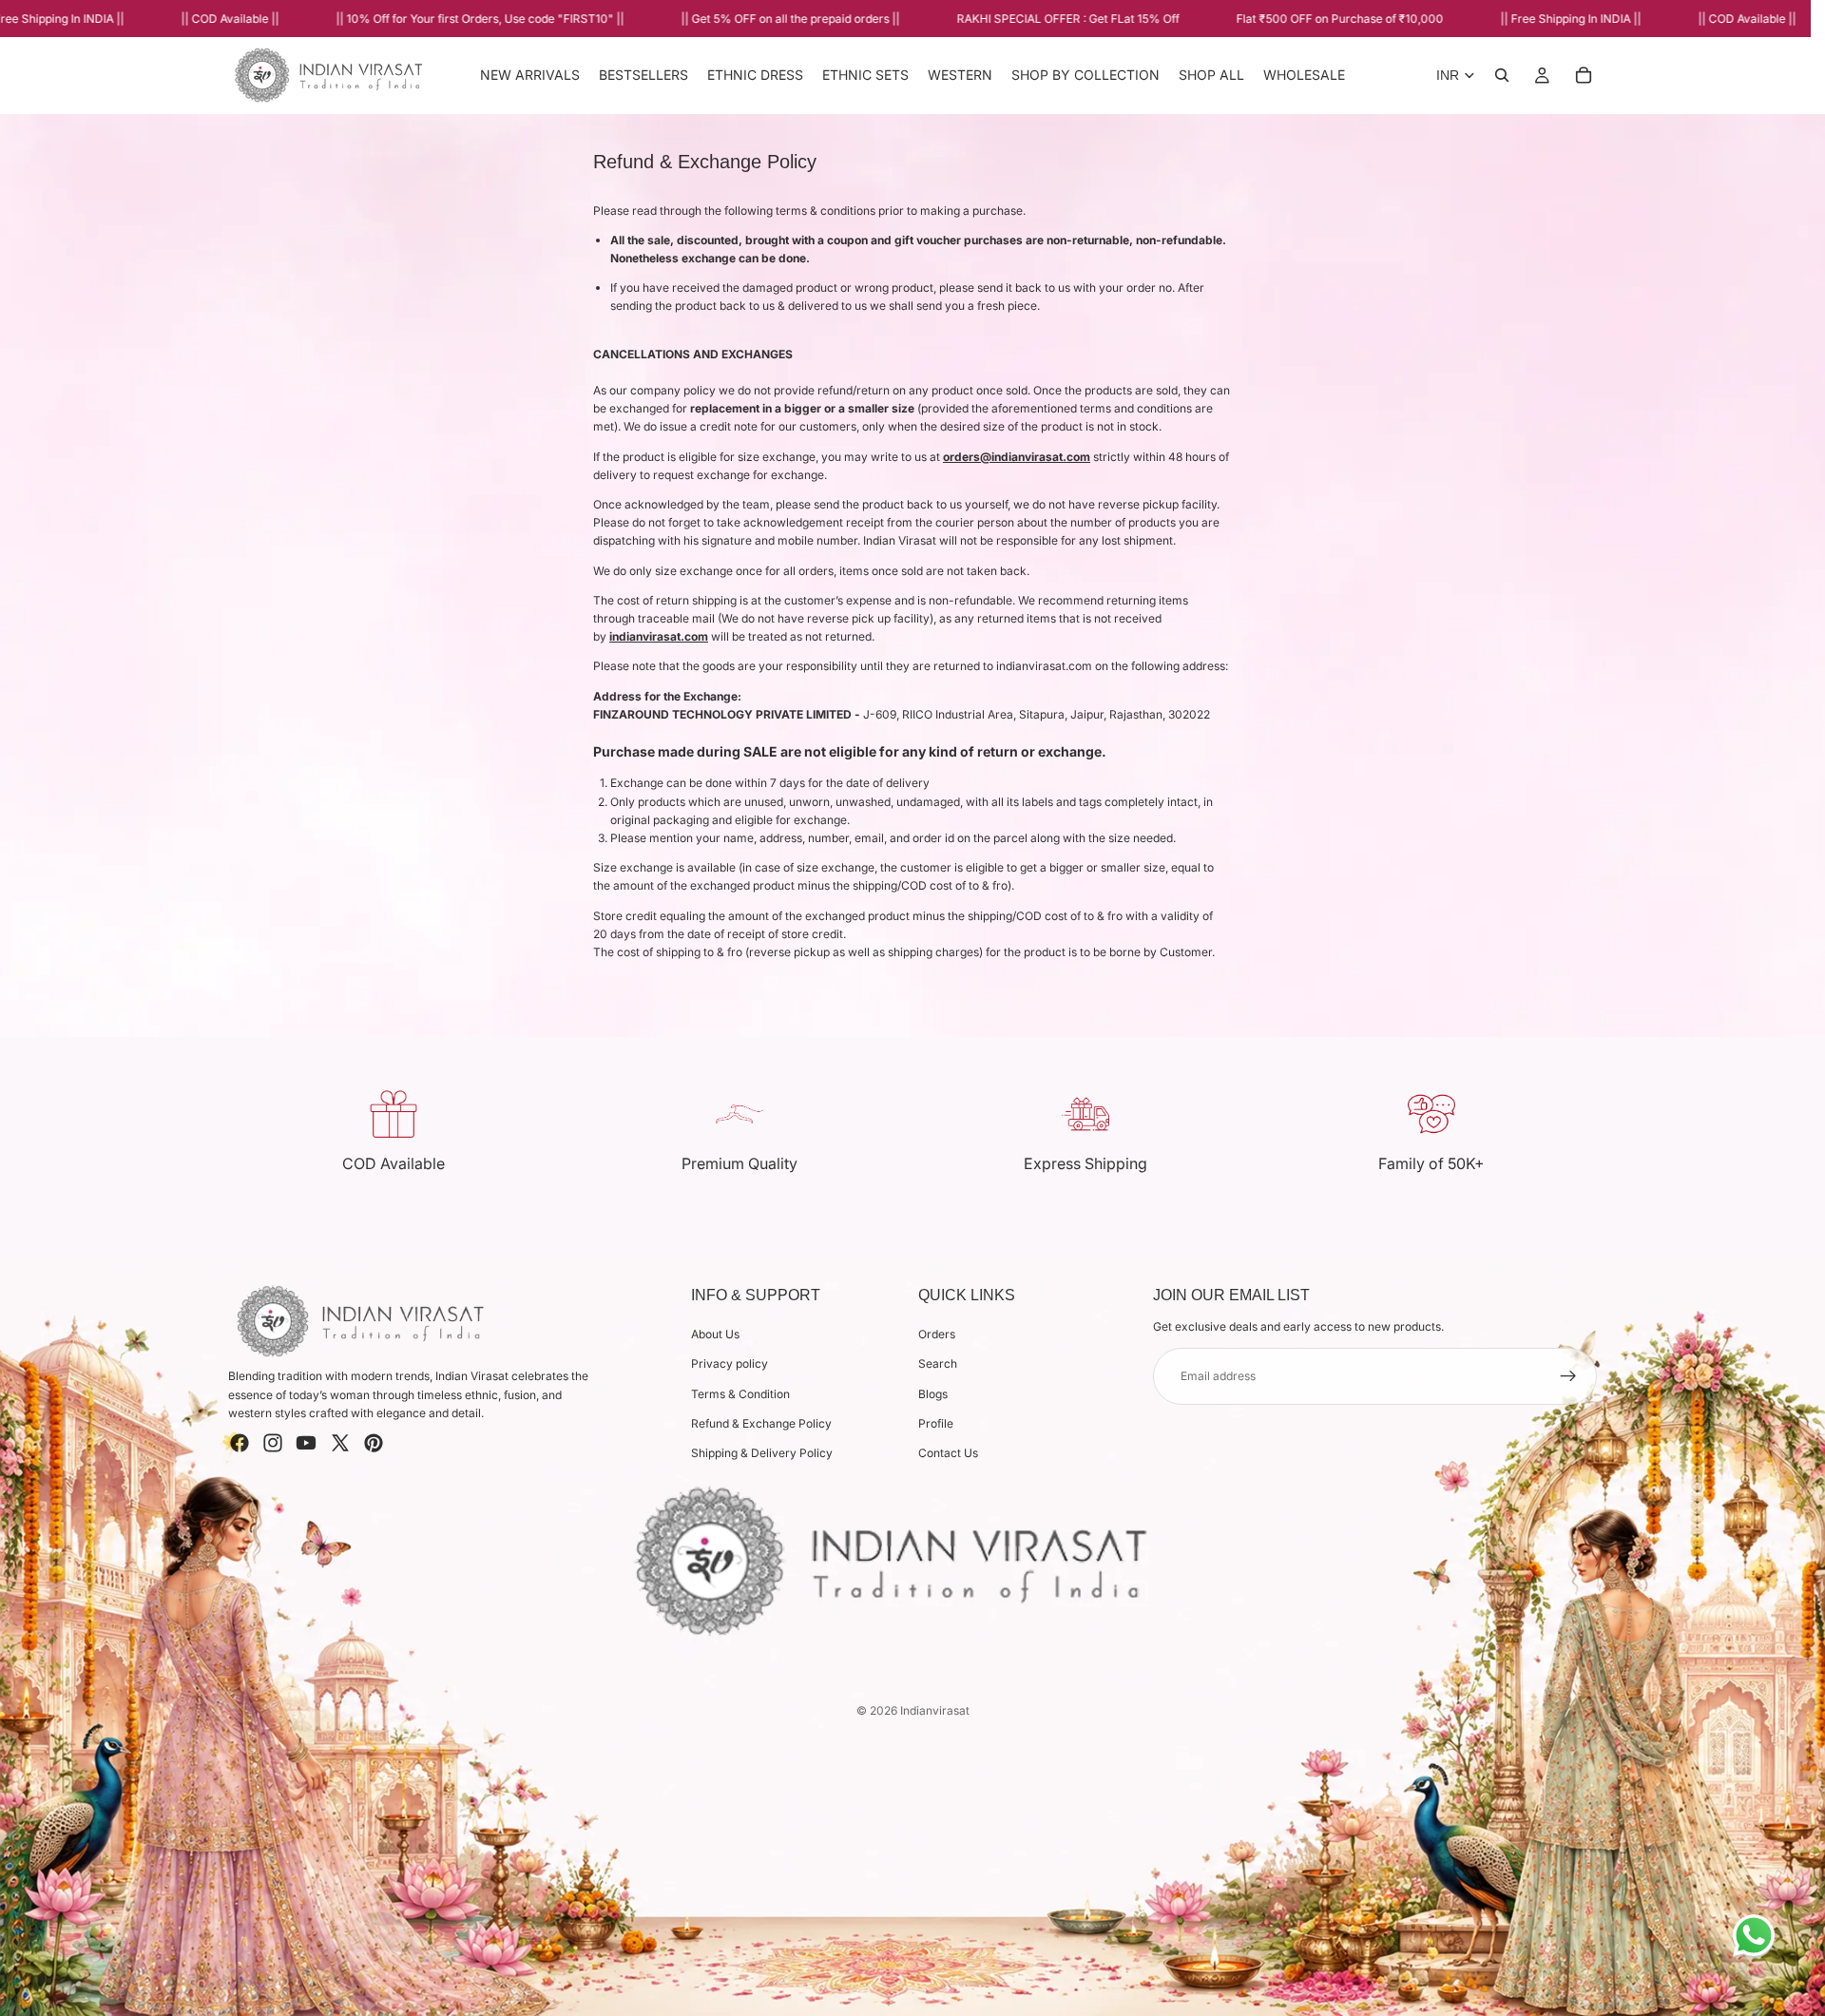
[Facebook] (240, 1443)
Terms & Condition (740, 1393)
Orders (937, 1334)
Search (938, 1363)
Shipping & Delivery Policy (762, 1453)
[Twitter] (340, 1443)
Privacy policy (730, 1363)
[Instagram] (273, 1443)
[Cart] (1584, 75)
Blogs (933, 1393)
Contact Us (948, 1453)
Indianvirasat (935, 1710)
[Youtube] (306, 1443)
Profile (936, 1422)
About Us (715, 1334)
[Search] (1502, 75)
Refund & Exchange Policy (761, 1422)
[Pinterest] (374, 1443)
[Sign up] (1568, 1375)
